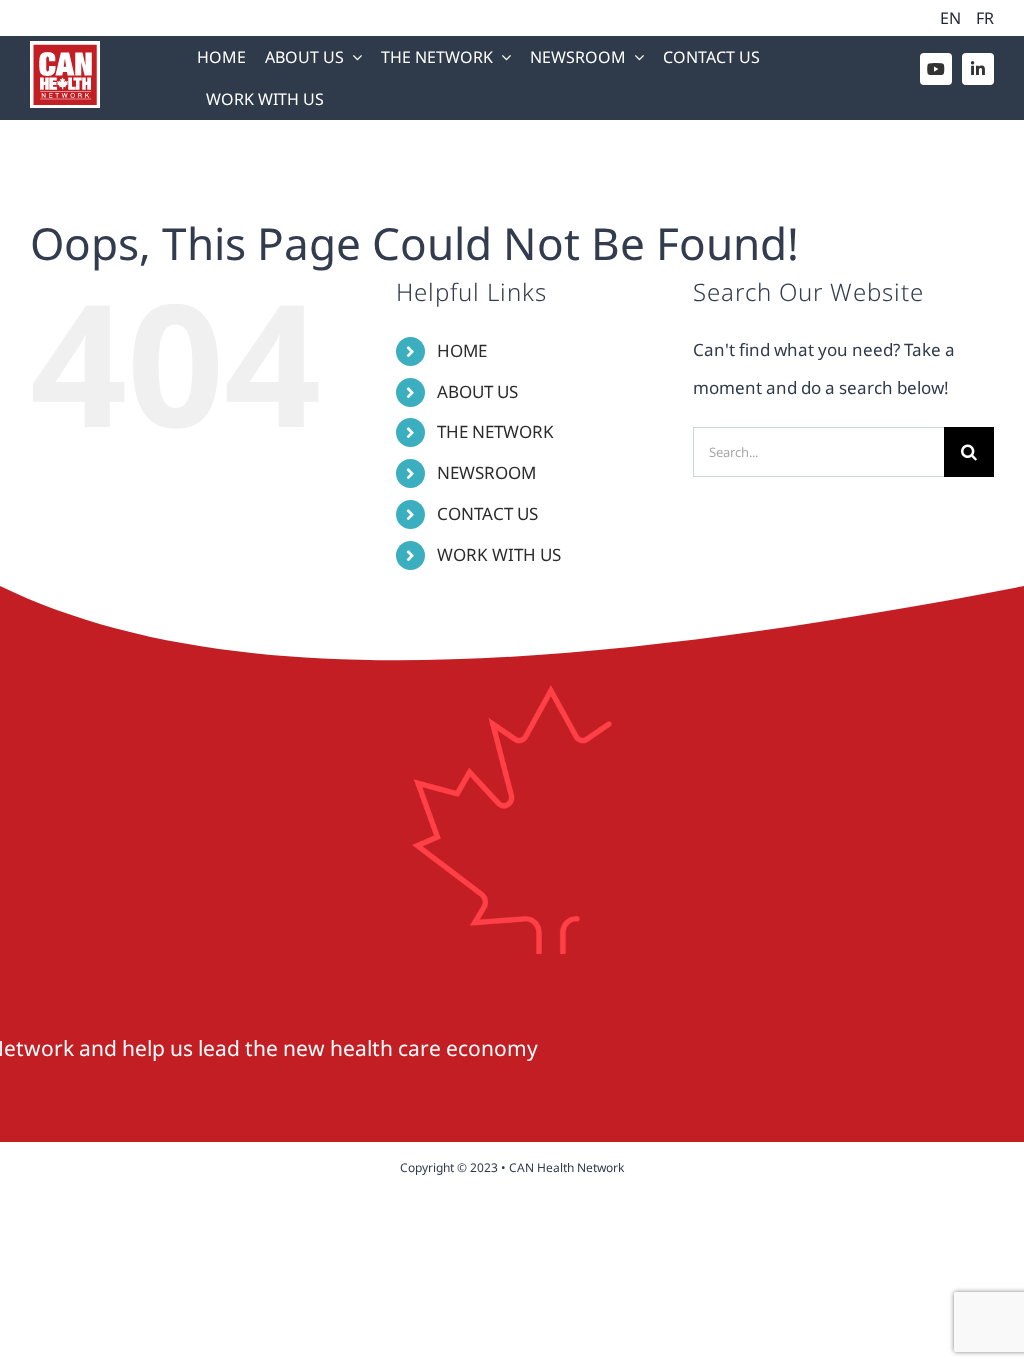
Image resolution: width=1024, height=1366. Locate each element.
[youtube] (936, 69)
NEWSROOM (486, 472)
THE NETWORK (495, 431)
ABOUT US (477, 391)
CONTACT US (487, 513)
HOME (462, 350)
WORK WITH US (499, 554)
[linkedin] (978, 69)
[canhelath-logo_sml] (65, 49)
